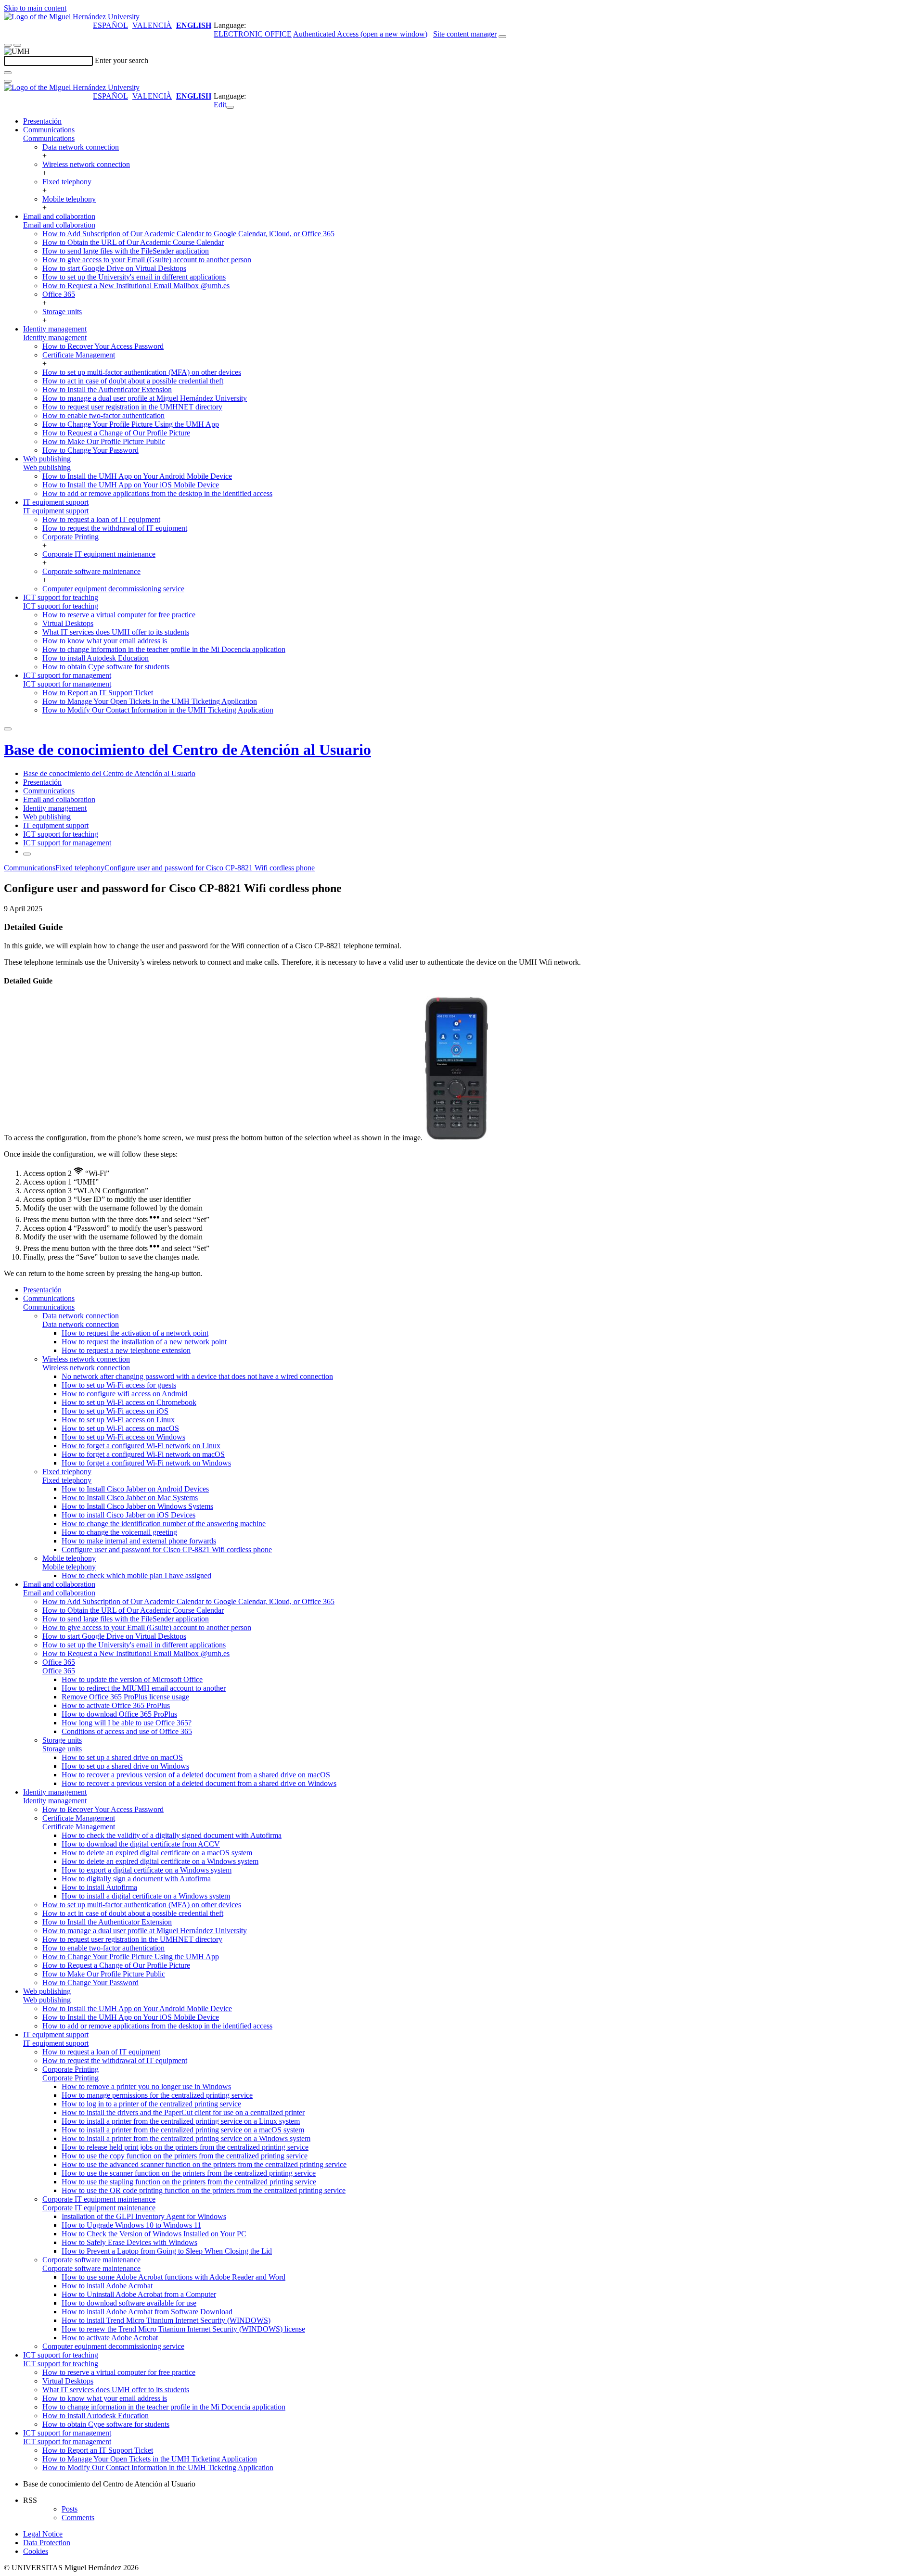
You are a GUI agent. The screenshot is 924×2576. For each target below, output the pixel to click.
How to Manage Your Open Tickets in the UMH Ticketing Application (150, 701)
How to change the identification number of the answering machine (164, 1524)
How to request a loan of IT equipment (101, 519)
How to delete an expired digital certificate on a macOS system (157, 1853)
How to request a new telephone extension (126, 1350)
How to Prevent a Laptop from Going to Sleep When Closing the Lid (167, 2251)
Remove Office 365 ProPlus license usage (125, 1697)
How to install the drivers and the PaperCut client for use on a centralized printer (183, 2112)
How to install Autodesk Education (96, 658)
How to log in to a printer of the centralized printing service (151, 2104)
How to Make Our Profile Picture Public (104, 441)
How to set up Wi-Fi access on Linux (118, 1420)
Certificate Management (79, 355)
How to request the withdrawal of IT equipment (115, 528)
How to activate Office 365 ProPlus (116, 1705)
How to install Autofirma (99, 1887)
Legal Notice (43, 2534)
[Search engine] (502, 37)
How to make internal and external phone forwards (139, 1541)
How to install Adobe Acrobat (107, 2286)
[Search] (8, 73)
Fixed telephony (67, 182)
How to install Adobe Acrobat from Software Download (147, 2312)
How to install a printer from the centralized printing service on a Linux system (181, 2121)
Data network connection (81, 147)
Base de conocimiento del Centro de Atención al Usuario (187, 750)
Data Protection (47, 2543)
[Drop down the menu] (17, 45)
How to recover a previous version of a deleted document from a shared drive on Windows (199, 1783)
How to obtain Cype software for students (106, 667)
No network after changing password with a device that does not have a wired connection (197, 1376)
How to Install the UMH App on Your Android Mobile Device (137, 476)
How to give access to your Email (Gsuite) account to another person (147, 260)
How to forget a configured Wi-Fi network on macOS (143, 1454)
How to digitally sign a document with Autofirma (136, 1879)
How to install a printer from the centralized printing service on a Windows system (186, 2138)
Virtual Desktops (68, 623)
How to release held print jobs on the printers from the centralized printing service (185, 2147)
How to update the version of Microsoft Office (132, 1679)
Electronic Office (253, 34)
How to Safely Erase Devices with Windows (129, 2242)
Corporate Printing (71, 537)
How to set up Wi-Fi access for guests (119, 1385)
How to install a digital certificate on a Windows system (146, 1896)
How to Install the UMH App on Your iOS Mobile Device (131, 485)
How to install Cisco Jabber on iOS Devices (128, 1515)
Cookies (36, 2551)
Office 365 (59, 294)
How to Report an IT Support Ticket (98, 693)
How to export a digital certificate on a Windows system (147, 1870)
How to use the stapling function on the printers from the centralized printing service (189, 2182)
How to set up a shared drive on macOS (122, 1757)
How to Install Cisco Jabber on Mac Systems (130, 1498)
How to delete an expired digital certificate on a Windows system (160, 1861)
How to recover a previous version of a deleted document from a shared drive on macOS (196, 1775)
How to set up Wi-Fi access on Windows (123, 1437)
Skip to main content (35, 8)
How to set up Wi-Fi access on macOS (120, 1428)
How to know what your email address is (105, 641)
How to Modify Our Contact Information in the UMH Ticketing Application (158, 710)
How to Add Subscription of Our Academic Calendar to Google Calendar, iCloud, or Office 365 (188, 234)
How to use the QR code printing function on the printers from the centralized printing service (204, 2190)
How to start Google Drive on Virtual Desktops (114, 268)
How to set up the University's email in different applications (134, 277)
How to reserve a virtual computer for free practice (119, 615)
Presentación (42, 121)
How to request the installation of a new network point (144, 1342)
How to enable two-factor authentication (103, 415)
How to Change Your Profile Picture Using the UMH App (131, 424)
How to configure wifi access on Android (124, 1394)
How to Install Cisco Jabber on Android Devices (135, 1489)
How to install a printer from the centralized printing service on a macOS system (183, 2130)
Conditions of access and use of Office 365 (127, 1731)
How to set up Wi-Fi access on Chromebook (129, 1402)
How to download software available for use (129, 2303)
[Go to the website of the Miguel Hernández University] (72, 17)
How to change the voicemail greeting (119, 1532)
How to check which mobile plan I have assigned (136, 1575)
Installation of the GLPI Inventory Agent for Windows (144, 2216)
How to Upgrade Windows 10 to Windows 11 (131, 2225)
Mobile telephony (69, 199)
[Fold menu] (230, 107)
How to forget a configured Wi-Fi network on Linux (141, 1446)
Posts (70, 2509)
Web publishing (47, 459)
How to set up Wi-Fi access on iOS (115, 1411)
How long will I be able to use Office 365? (127, 1723)
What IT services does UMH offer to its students (116, 632)
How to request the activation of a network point (135, 1333)
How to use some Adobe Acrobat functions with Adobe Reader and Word (173, 2277)
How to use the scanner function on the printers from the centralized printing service (189, 2173)
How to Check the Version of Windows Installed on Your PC (154, 2234)
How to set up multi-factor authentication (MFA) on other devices (142, 372)
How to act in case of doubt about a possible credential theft (133, 381)
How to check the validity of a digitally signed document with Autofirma (172, 1835)
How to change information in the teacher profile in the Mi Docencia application (164, 649)
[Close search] (8, 81)
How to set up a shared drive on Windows (125, 1766)
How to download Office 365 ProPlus (119, 1714)
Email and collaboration (59, 216)
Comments (78, 2518)
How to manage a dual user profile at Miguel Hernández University (145, 398)
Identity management (55, 329)
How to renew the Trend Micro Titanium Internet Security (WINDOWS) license (183, 2329)
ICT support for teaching (61, 597)
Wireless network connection (86, 164)
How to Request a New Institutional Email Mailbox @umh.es (136, 286)
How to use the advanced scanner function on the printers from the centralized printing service (204, 2164)
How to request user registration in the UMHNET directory (132, 407)
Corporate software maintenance (91, 571)
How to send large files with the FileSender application (126, 251)
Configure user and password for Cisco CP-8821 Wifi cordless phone (210, 868)
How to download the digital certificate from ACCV (141, 1844)
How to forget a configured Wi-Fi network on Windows (146, 1463)
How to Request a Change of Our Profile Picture (116, 433)
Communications (49, 130)
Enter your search (122, 60)
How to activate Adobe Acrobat (110, 2338)
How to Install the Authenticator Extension (107, 389)
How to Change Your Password (90, 450)
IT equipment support (56, 502)
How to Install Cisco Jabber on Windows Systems (137, 1506)
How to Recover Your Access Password (103, 346)
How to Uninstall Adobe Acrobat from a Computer (139, 2294)
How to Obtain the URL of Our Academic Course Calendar (133, 242)
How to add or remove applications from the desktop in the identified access (157, 493)
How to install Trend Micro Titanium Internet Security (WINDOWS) (166, 2320)
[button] (49, 138)
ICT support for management (67, 675)
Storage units (62, 312)
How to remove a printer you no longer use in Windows (146, 2086)
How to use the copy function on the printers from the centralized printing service (185, 2156)
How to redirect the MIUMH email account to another (144, 1688)
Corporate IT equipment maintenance (99, 554)
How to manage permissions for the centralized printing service (157, 2095)
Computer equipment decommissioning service (113, 589)
